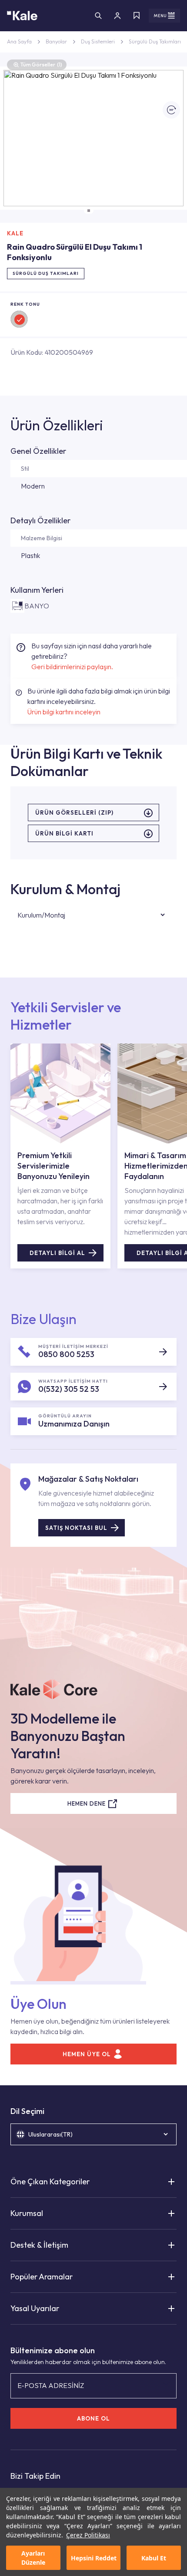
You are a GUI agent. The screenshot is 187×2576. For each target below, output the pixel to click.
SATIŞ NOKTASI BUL (76, 1528)
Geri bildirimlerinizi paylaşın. (72, 667)
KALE (15, 233)
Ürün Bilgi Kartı (64, 833)
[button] (89, 211)
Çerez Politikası (88, 2535)
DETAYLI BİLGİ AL (57, 1253)
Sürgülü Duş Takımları (155, 41)
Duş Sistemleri (98, 41)
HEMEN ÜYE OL (87, 2054)
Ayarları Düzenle (33, 2558)
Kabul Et (154, 2558)
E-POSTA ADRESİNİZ (51, 2385)
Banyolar (56, 41)
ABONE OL (93, 2418)
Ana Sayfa (19, 41)
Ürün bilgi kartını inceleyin (64, 712)
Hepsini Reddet (94, 2558)
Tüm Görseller (41, 64)
